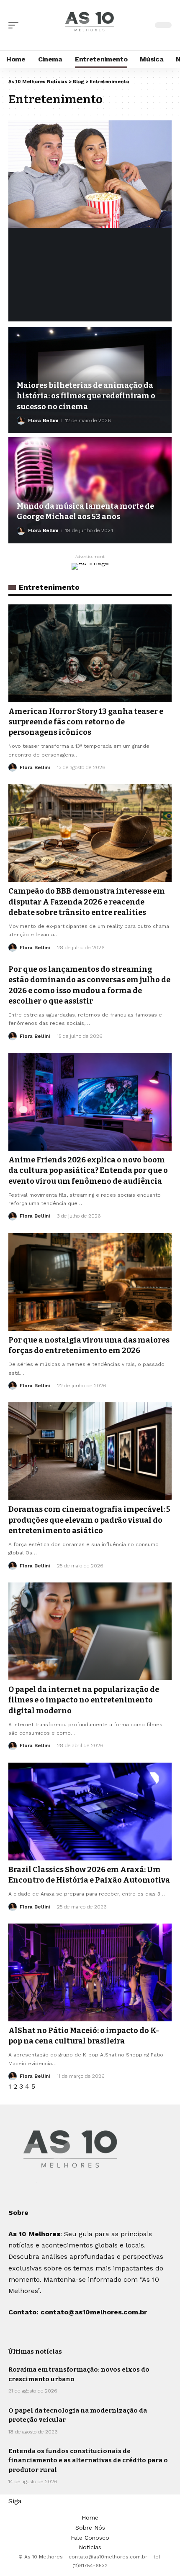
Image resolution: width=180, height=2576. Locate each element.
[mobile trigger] (15, 25)
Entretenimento (45, 228)
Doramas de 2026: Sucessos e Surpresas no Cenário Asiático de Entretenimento (85, 253)
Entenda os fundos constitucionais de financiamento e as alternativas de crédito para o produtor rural (88, 2460)
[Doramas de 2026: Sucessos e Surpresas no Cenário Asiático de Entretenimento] (90, 174)
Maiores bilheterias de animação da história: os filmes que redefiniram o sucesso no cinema (86, 396)
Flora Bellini (43, 308)
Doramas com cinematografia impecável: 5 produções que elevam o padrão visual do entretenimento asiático (89, 1520)
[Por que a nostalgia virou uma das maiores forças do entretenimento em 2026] (90, 1282)
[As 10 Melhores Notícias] (90, 25)
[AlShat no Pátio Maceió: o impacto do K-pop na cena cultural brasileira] (90, 1972)
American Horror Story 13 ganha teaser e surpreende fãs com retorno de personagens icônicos (86, 722)
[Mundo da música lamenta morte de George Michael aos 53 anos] (90, 490)
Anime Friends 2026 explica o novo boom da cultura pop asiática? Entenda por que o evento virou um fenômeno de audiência (88, 1170)
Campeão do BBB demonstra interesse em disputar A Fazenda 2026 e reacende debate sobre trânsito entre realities (87, 902)
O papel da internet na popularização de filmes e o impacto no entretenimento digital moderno (84, 1700)
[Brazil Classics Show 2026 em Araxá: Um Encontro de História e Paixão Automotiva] (90, 1812)
